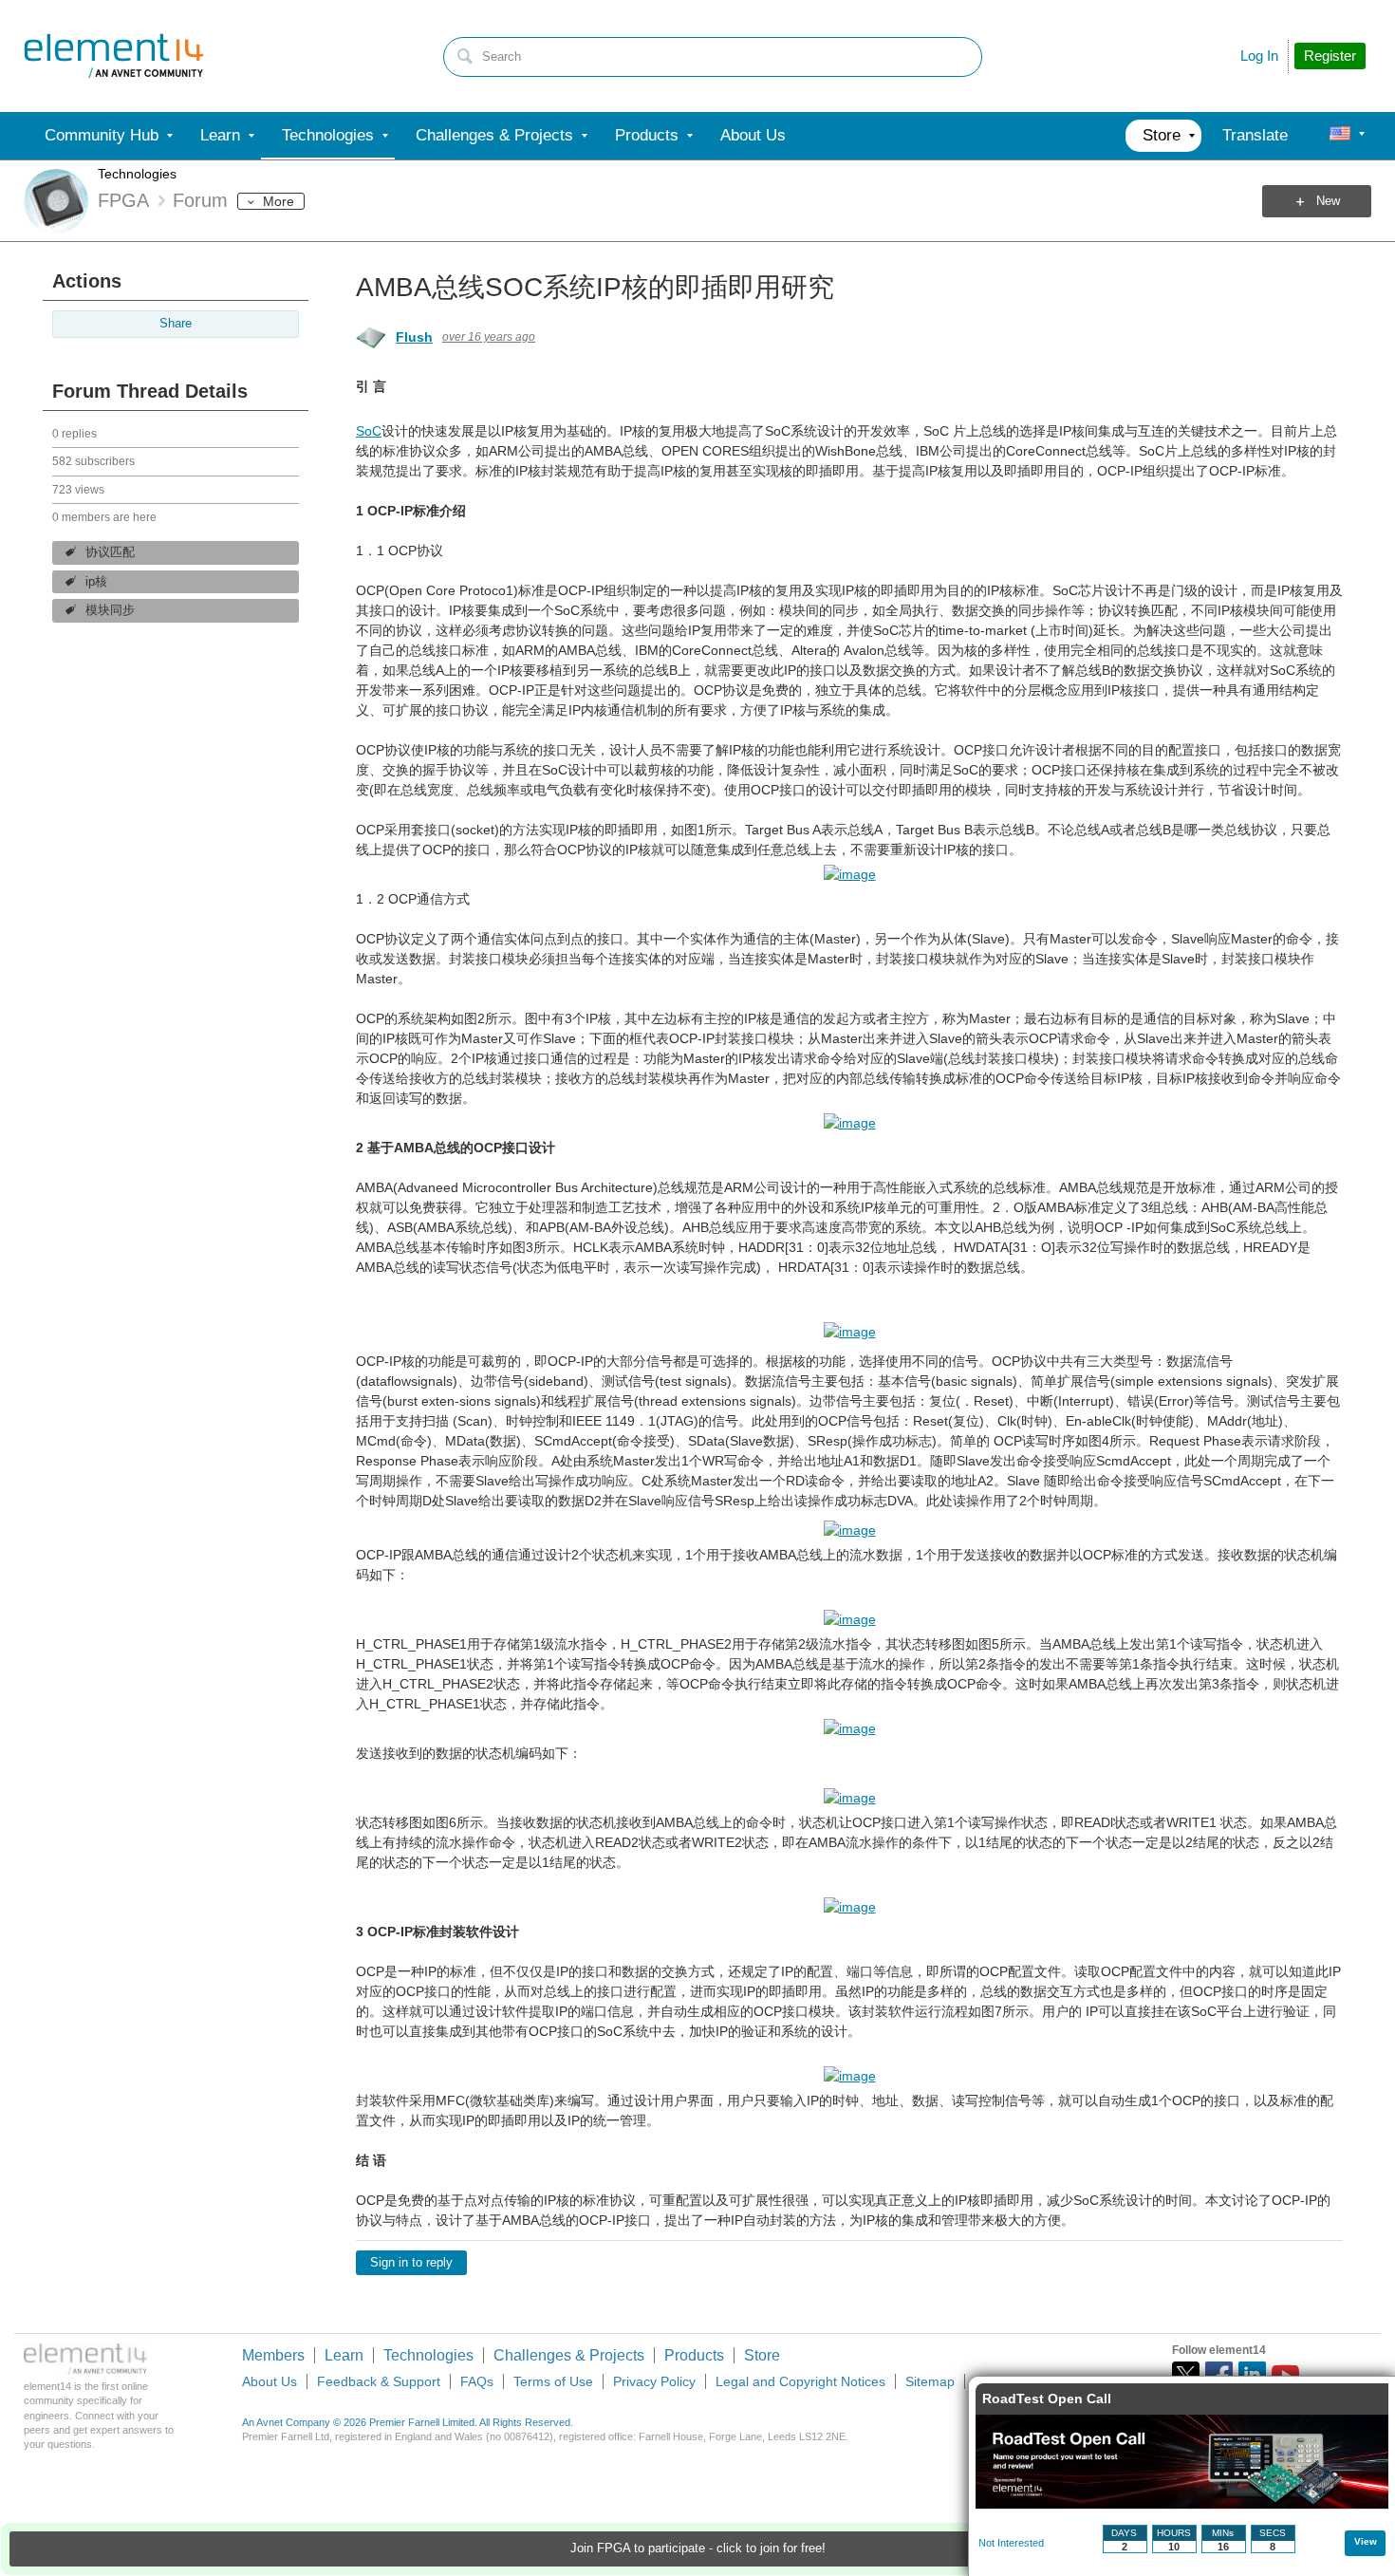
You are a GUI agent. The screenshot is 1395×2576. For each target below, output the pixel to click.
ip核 (96, 582)
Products (694, 2355)
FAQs (477, 2381)
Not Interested (1011, 2543)
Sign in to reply (411, 2263)
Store (762, 2355)
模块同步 (110, 610)
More (279, 201)
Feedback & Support (379, 2381)
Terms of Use (553, 2381)
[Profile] (1340, 136)
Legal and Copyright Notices (800, 2381)
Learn (344, 2355)
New (1328, 201)
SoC (369, 431)
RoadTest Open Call (1047, 2399)
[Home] (114, 56)
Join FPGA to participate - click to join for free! (698, 2548)
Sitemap (930, 2381)
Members (273, 2355)
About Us (270, 2381)
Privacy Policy (654, 2381)
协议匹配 (110, 552)
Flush (414, 337)
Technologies (137, 174)
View (1366, 2541)
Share (176, 324)
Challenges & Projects (569, 2355)
